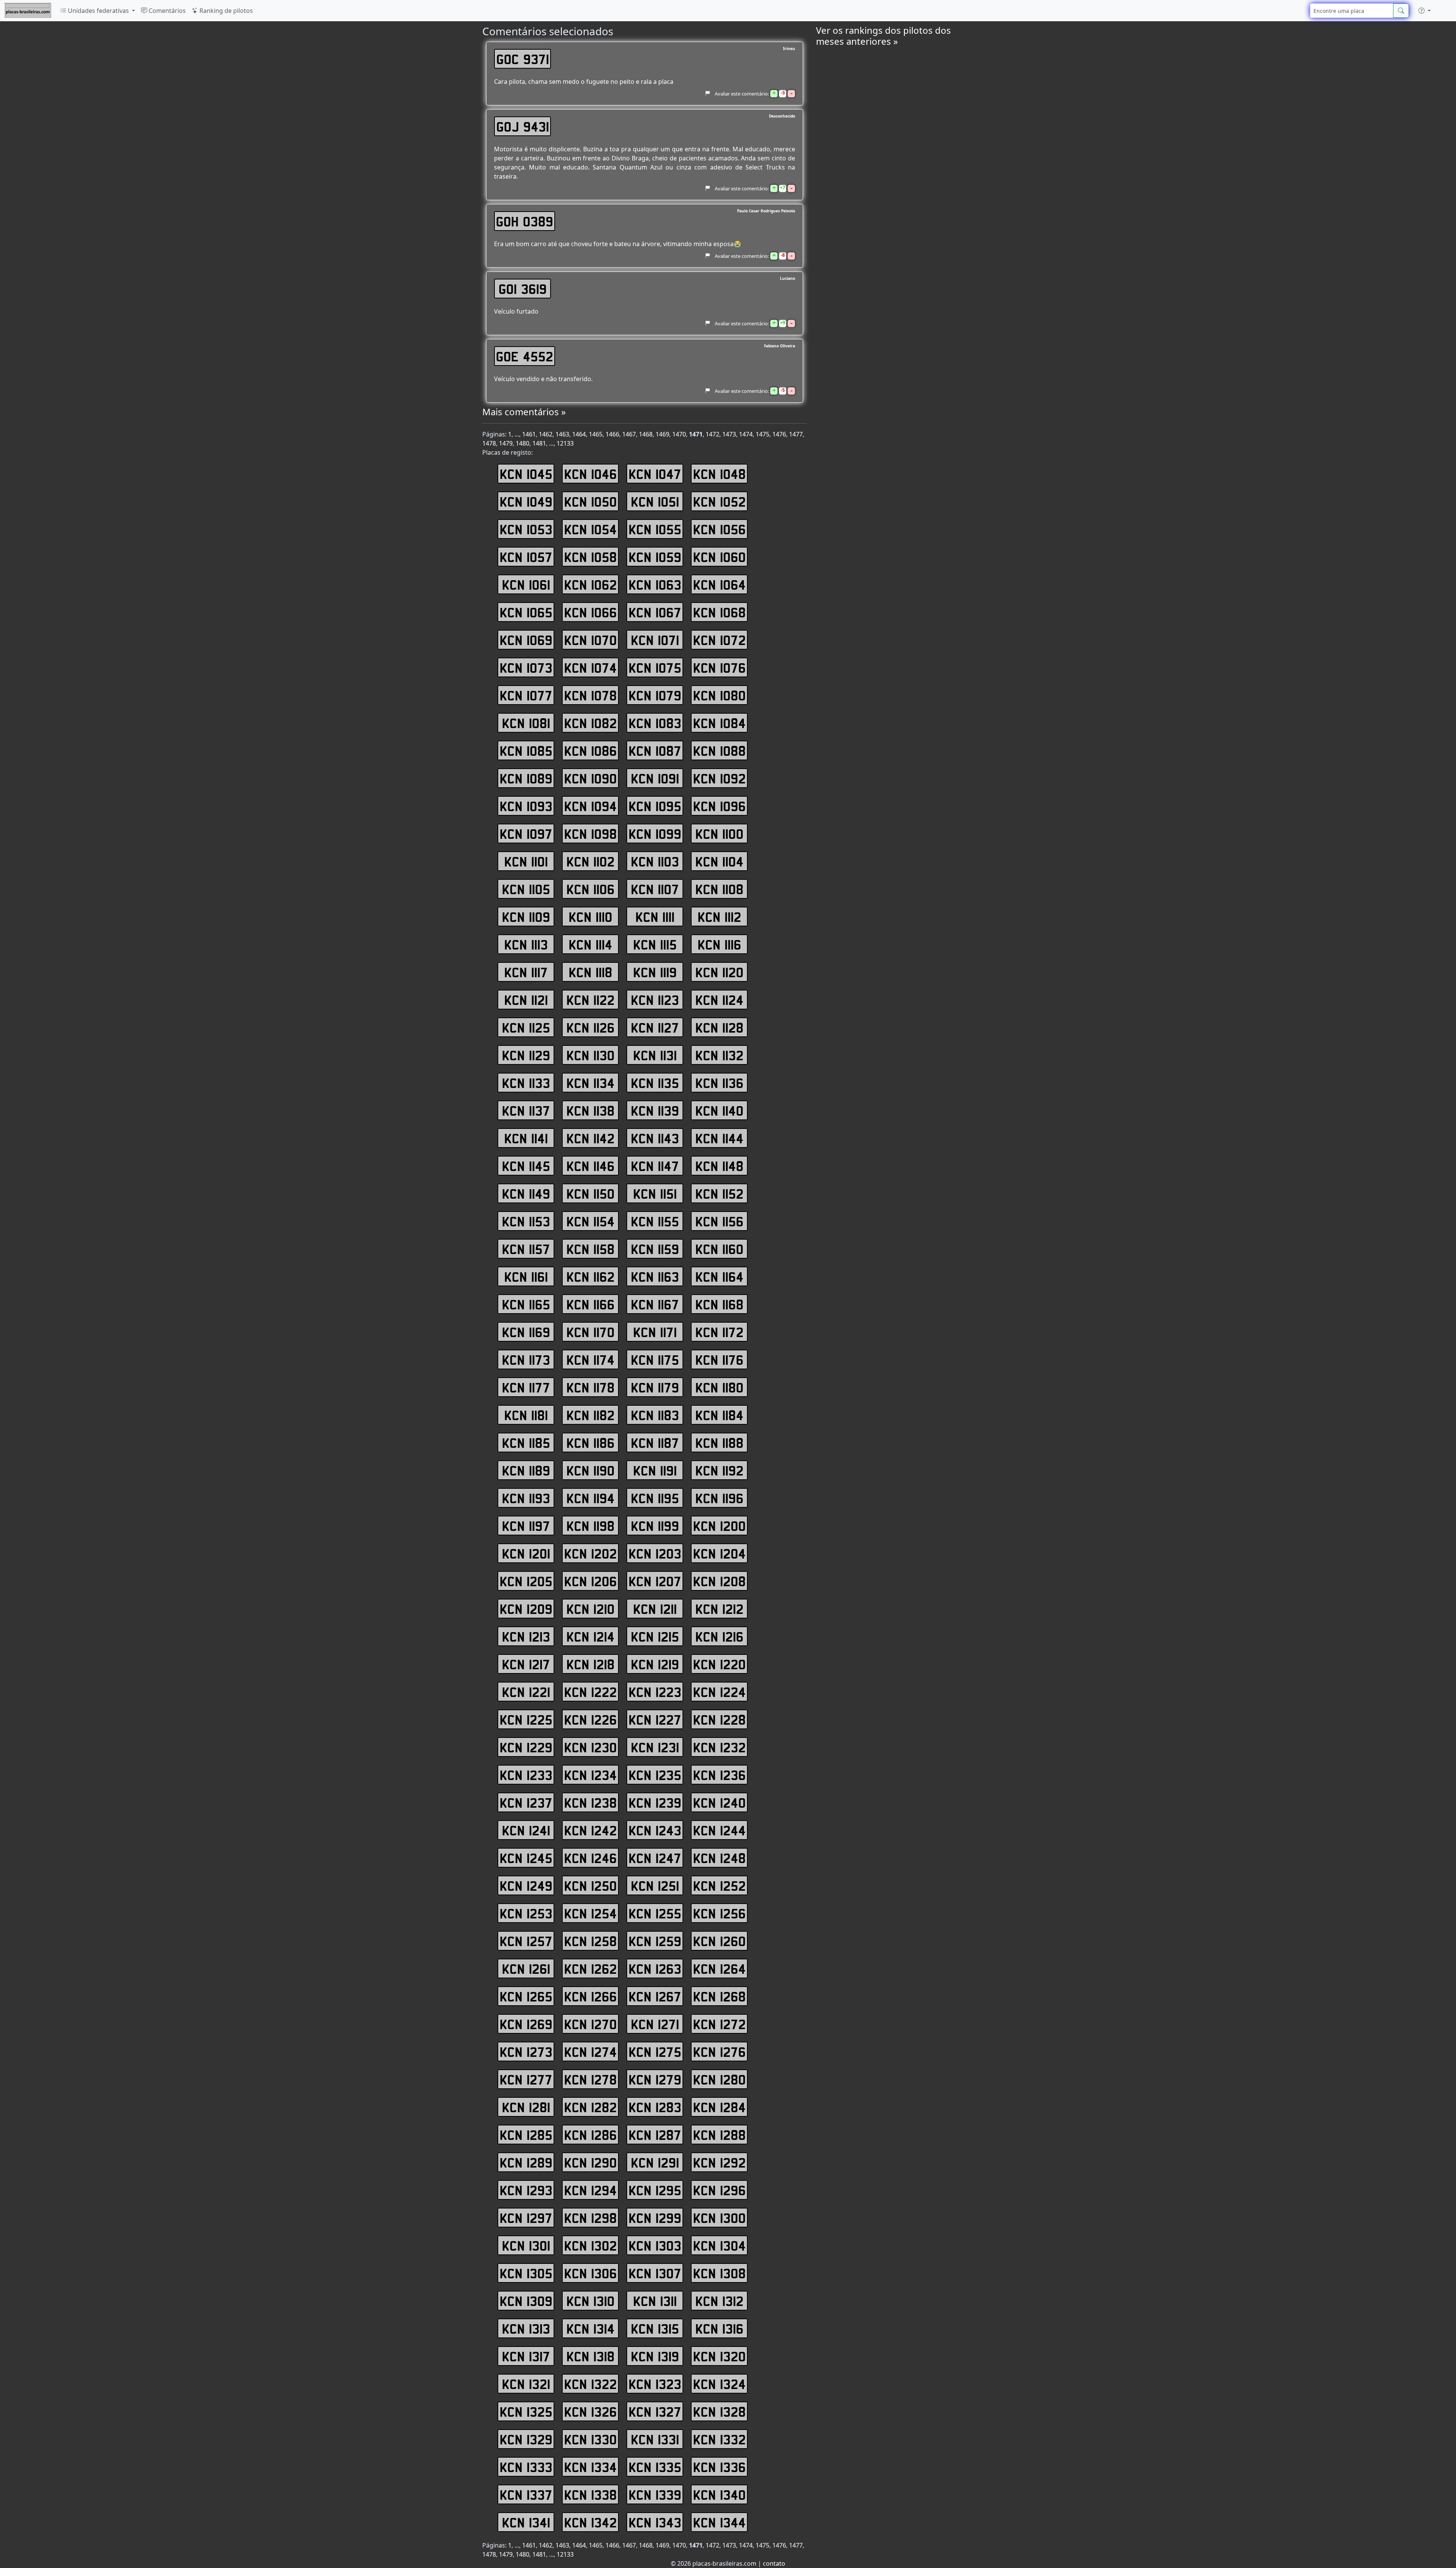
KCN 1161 (526, 1276)
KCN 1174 (591, 1359)
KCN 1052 (719, 501)
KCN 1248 (719, 1858)
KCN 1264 (719, 1968)
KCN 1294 (591, 2190)
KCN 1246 (591, 1858)
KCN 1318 (591, 2356)
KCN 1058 (591, 557)
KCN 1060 (719, 557)
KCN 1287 (655, 2135)
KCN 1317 (526, 2356)
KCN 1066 (591, 612)
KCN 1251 (655, 1885)
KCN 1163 (655, 1276)
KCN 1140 (719, 1110)
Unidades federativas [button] (98, 11)
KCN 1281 (526, 2107)
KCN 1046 (591, 474)
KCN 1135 (655, 1083)
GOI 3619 (523, 289)
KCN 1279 (655, 2079)
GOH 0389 (525, 221)
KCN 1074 (591, 667)
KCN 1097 (526, 834)
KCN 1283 (655, 2107)
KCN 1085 (526, 750)
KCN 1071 (655, 640)
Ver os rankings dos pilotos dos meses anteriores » (883, 36)
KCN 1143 (655, 1138)
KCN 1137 (526, 1110)
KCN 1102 (591, 861)
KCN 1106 (591, 889)
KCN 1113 (526, 944)
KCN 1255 (655, 1913)
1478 (489, 443)
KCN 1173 (526, 1359)
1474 (746, 434)
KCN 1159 (655, 1249)
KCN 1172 (719, 1332)
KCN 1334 (591, 2467)
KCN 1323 (655, 2384)
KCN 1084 (719, 723)
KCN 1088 (719, 750)
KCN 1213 (526, 1636)
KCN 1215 (655, 1636)
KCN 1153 (526, 1221)
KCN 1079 (655, 695)
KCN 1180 (719, 1387)
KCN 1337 (526, 2494)
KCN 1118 (591, 972)
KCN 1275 (655, 2052)
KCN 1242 (591, 1830)
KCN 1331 (655, 2439)
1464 (579, 434)
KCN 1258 (591, 1941)
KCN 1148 (719, 1166)
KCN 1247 (655, 1858)
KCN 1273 (526, 2052)
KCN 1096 (719, 806)
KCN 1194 (591, 1498)
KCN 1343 (655, 2522)
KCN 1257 (526, 1941)
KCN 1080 (719, 695)
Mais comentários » (524, 412)
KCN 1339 (655, 2494)
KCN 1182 (591, 1415)
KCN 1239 (655, 1802)
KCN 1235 (655, 1775)
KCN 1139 (655, 1110)
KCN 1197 (526, 1526)
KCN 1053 (526, 529)
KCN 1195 (655, 1498)
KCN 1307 (655, 2273)
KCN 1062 (591, 584)
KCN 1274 (591, 2052)
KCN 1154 (591, 1221)
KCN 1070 (591, 640)
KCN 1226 (591, 1719)
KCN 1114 (591, 944)
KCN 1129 (526, 1055)
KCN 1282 (591, 2107)
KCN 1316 (719, 2328)
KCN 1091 (655, 778)
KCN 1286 (591, 2135)
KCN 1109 (526, 917)
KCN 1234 (591, 1775)
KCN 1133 (526, 1083)
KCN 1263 (655, 1968)
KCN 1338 (591, 2494)
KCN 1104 (719, 861)
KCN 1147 (655, 1166)
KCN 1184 (719, 1415)
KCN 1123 (655, 1000)
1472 (712, 434)
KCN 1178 (591, 1387)
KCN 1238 (591, 1802)
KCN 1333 (526, 2467)
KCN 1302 (591, 2245)
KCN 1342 (591, 2522)
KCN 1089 (526, 778)
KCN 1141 (526, 1138)
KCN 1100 (719, 834)
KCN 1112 (719, 917)
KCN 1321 (526, 2384)
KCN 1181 (526, 1415)
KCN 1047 (655, 474)
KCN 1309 (526, 2301)
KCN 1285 (526, 2135)
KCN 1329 (526, 2439)
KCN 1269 (526, 2024)
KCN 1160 (719, 1249)
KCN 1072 (719, 640)
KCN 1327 (655, 2411)
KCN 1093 (526, 806)
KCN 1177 (526, 1387)
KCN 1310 (591, 2301)
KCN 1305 (526, 2273)
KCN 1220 (719, 1664)
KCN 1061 (526, 584)
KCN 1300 (719, 2218)
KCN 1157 (526, 1249)
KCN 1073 (526, 667)
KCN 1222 (591, 1692)
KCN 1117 (526, 972)
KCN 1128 (719, 1027)
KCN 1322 (591, 2384)
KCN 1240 (719, 1802)
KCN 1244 (719, 1830)
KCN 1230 (591, 1747)
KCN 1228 (719, 1719)
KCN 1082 (591, 723)
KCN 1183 (655, 1415)
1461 (529, 434)
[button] (1425, 11)
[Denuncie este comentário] (707, 93)
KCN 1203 (655, 1553)
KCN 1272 (719, 2024)
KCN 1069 (526, 640)
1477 (796, 434)
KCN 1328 (719, 2411)
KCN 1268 (719, 1996)
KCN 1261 (526, 1968)
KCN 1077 (526, 695)
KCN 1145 (526, 1166)
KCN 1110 (591, 917)
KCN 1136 (719, 1083)
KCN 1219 (655, 1664)
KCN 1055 (655, 529)
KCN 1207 (655, 1581)
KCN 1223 (655, 1692)
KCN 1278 (591, 2079)
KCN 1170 (591, 1332)
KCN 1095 (655, 806)
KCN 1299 (655, 2218)
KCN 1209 (526, 1609)
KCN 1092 (719, 778)
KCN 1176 (719, 1359)
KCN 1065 (526, 612)
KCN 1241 (526, 1830)
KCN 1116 (719, 944)
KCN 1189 (526, 1470)
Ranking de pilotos (225, 11)
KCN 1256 (719, 1913)
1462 (546, 434)
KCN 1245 (526, 1858)
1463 (562, 434)
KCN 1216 (719, 1636)
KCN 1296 (719, 2190)
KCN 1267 (655, 1996)
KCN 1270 (591, 2024)
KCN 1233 (526, 1775)
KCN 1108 (719, 889)
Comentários (166, 11)
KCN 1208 (719, 1581)
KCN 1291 (655, 2162)
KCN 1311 (655, 2301)
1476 (779, 434)
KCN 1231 (655, 1747)
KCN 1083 (655, 723)
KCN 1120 (719, 972)
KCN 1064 (719, 584)
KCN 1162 (591, 1276)
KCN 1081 (526, 723)
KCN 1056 (719, 529)
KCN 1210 (591, 1609)
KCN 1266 (591, 1996)
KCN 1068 (719, 612)
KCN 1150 (591, 1193)
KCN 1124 (719, 1000)
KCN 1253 (526, 1913)
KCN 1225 (526, 1719)
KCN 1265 (526, 1996)
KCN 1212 (719, 1609)
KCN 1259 (655, 1941)
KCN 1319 (655, 2356)
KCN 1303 (655, 2245)
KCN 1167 (655, 1304)
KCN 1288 (719, 2135)
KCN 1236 (719, 1775)
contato (774, 2563)
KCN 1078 (591, 695)
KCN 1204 (719, 1553)
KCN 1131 (655, 1055)
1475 (763, 434)
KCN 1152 (719, 1193)
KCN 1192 (719, 1470)
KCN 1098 (591, 834)
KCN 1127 (655, 1027)
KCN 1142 (591, 1138)
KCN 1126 (591, 1027)
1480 (522, 443)
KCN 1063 (655, 584)
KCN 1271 (655, 2024)
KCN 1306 (591, 2273)
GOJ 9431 (523, 126)
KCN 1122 (591, 1000)
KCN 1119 (655, 972)
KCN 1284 (719, 2107)
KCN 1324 (719, 2384)
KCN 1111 (655, 917)
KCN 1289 (526, 2162)
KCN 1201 (526, 1553)
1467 (629, 434)
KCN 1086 (591, 750)
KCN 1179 (655, 1387)
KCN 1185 (526, 1443)
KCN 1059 (655, 557)
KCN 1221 (526, 1692)
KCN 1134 (591, 1083)
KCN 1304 (719, 2245)
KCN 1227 (655, 1719)
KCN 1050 (591, 501)
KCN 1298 (591, 2218)
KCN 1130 (591, 1055)
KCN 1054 (591, 529)
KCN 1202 (591, 1553)
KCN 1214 (591, 1636)
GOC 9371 (523, 59)
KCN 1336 (719, 2467)
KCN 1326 (591, 2411)
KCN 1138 (591, 1110)
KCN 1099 (655, 834)
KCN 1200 (719, 1526)
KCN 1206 (591, 1581)
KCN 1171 (655, 1332)
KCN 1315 (655, 2328)
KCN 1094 (591, 806)
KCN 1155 (655, 1221)
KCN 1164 (719, 1276)
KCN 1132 (719, 1055)
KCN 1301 (526, 2245)
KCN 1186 (591, 1443)
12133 (565, 443)
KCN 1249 (526, 1885)
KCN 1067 (655, 612)
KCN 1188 (719, 1443)
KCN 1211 (655, 1609)
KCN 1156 (719, 1221)
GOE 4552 (525, 356)
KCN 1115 (655, 944)
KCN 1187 (655, 1443)
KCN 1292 (719, 2162)
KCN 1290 (591, 2162)
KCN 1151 (655, 1193)
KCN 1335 (655, 2467)
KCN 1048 (719, 474)
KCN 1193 (526, 1498)
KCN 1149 (526, 1193)
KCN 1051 (655, 501)
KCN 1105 (526, 889)
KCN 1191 (655, 1470)
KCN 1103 (655, 861)
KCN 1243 (655, 1830)
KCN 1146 (591, 1166)
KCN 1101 (526, 861)
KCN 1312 (719, 2301)
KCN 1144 (719, 1138)
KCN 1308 (719, 2273)
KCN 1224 (719, 1692)
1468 (646, 434)
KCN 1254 (591, 1913)
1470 (679, 434)
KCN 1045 (526, 474)
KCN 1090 (591, 778)
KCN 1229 (526, 1747)
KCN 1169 (526, 1332)
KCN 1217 (526, 1664)
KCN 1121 (526, 1000)
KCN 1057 (526, 557)
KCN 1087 (655, 750)
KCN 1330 (591, 2439)
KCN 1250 (591, 1885)
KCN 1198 (591, 1526)
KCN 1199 (655, 1526)
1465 (596, 434)
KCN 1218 (591, 1664)
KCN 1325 (526, 2411)
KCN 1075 (655, 667)
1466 (612, 434)
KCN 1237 (526, 1802)
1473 (729, 434)
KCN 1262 (591, 1968)
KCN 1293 (526, 2190)
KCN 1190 (591, 1470)
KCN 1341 (526, 2522)
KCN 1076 (719, 667)
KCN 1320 (719, 2356)
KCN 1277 (526, 2079)
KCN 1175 (655, 1359)
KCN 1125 (526, 1027)
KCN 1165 (526, 1304)
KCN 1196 (719, 1498)
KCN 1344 (719, 2522)
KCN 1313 (526, 2328)
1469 (662, 434)
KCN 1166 (591, 1304)
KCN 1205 (526, 1581)
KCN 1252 (719, 1885)
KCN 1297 (526, 2218)
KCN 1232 (719, 1747)
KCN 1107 (655, 889)
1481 (539, 443)
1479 (506, 443)
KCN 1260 (719, 1941)
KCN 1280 (719, 2079)
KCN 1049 (526, 501)
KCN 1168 (719, 1304)
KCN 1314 (591, 2328)
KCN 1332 (719, 2439)
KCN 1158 (591, 1249)
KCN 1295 (655, 2190)
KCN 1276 (719, 2052)
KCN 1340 (719, 2494)
